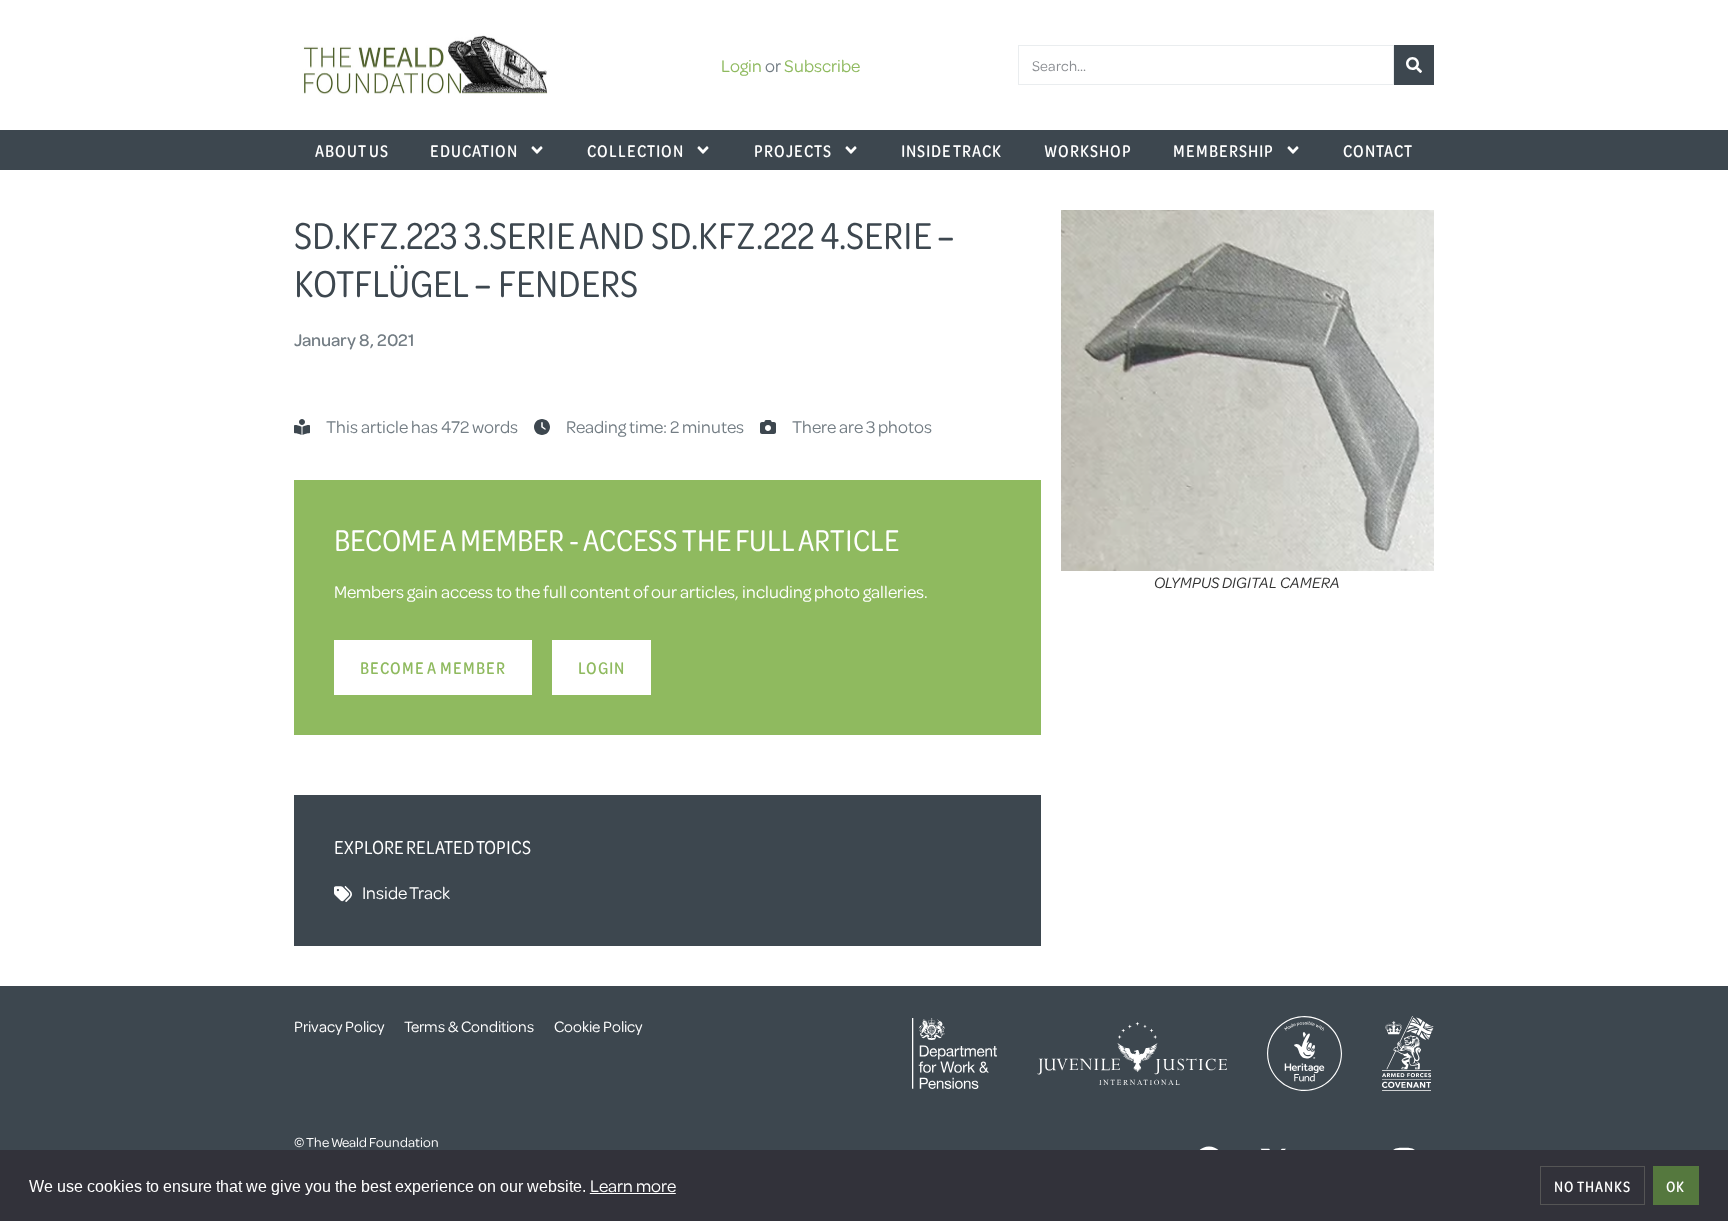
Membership (1223, 150)
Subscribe (822, 65)
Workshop (1088, 150)
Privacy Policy (339, 1026)
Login (741, 65)
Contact (1378, 150)
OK (1675, 1186)
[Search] (1414, 65)
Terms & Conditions (469, 1026)
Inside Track (951, 150)
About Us (352, 150)
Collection (635, 150)
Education (474, 150)
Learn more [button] (633, 1185)
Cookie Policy (598, 1026)
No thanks (1592, 1186)
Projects (793, 150)
